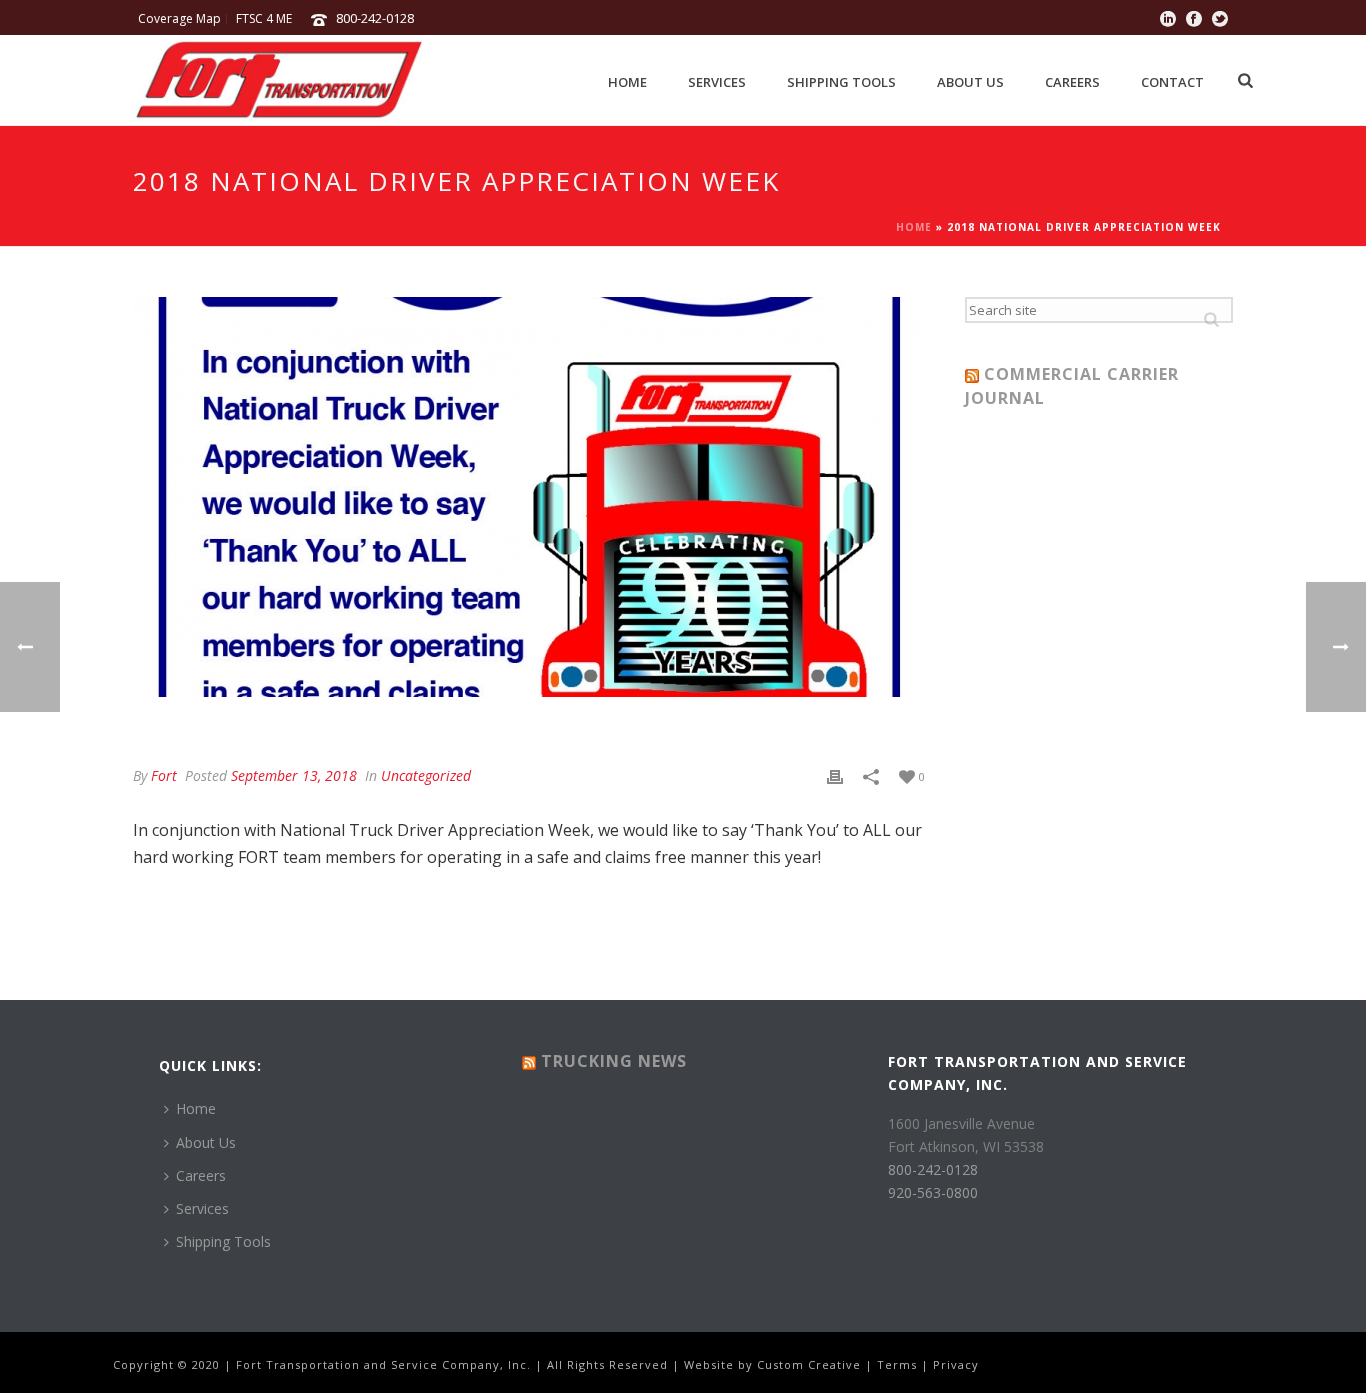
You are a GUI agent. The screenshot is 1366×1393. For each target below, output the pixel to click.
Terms (897, 1364)
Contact (1172, 82)
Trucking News (614, 1061)
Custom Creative (809, 1364)
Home (627, 82)
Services (717, 82)
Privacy (956, 1364)
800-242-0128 (375, 18)
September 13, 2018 (294, 775)
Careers (1072, 82)
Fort (164, 775)
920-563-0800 (933, 1192)
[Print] (835, 775)
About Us (970, 82)
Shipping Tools (841, 82)
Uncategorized (426, 775)
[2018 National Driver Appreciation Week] (529, 497)
